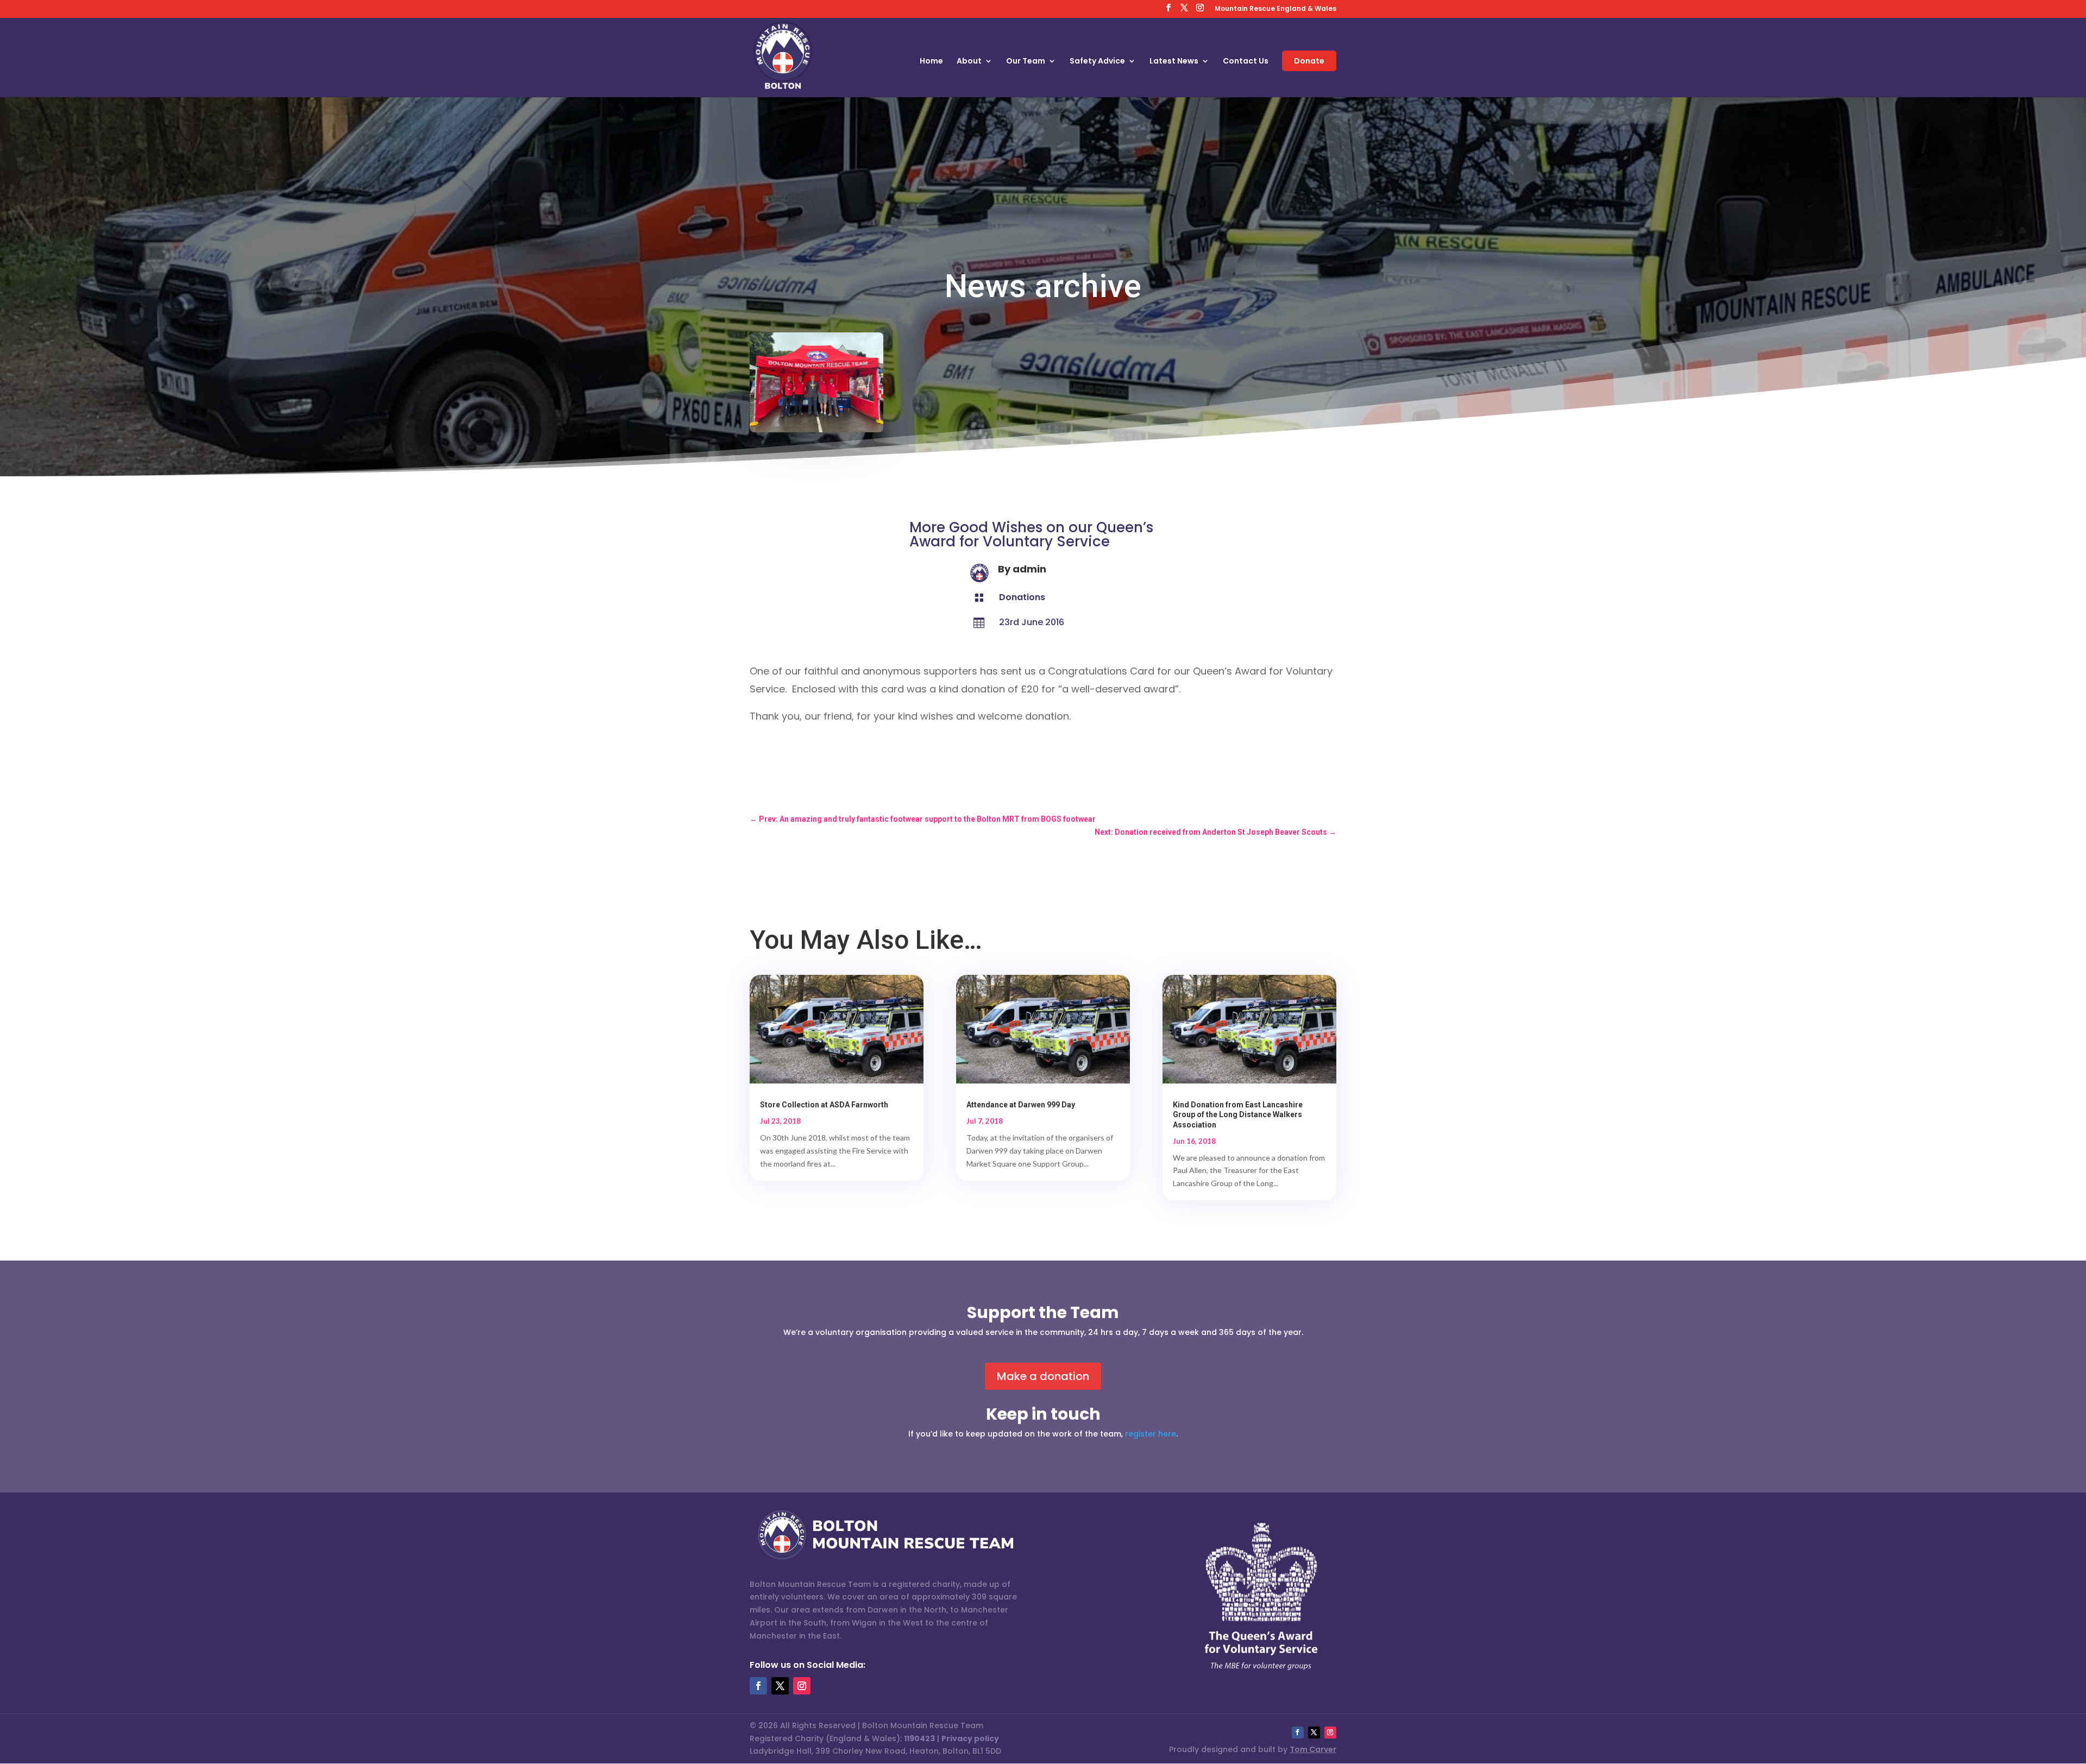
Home (931, 62)
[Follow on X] (780, 1686)
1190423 (919, 1738)
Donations (1022, 597)
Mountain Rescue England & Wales (1276, 9)
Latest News (1174, 62)
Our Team (1026, 62)
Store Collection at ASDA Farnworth (824, 1105)
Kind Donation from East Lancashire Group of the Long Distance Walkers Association (1238, 1114)
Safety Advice (1097, 62)
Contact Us (1246, 62)
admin (1029, 569)
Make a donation (1043, 1376)
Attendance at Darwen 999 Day (1021, 1105)
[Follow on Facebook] (758, 1686)
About (969, 62)
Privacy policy (970, 1738)
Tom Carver (1313, 1749)
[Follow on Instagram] (802, 1686)
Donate (1309, 61)
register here (1151, 1434)
